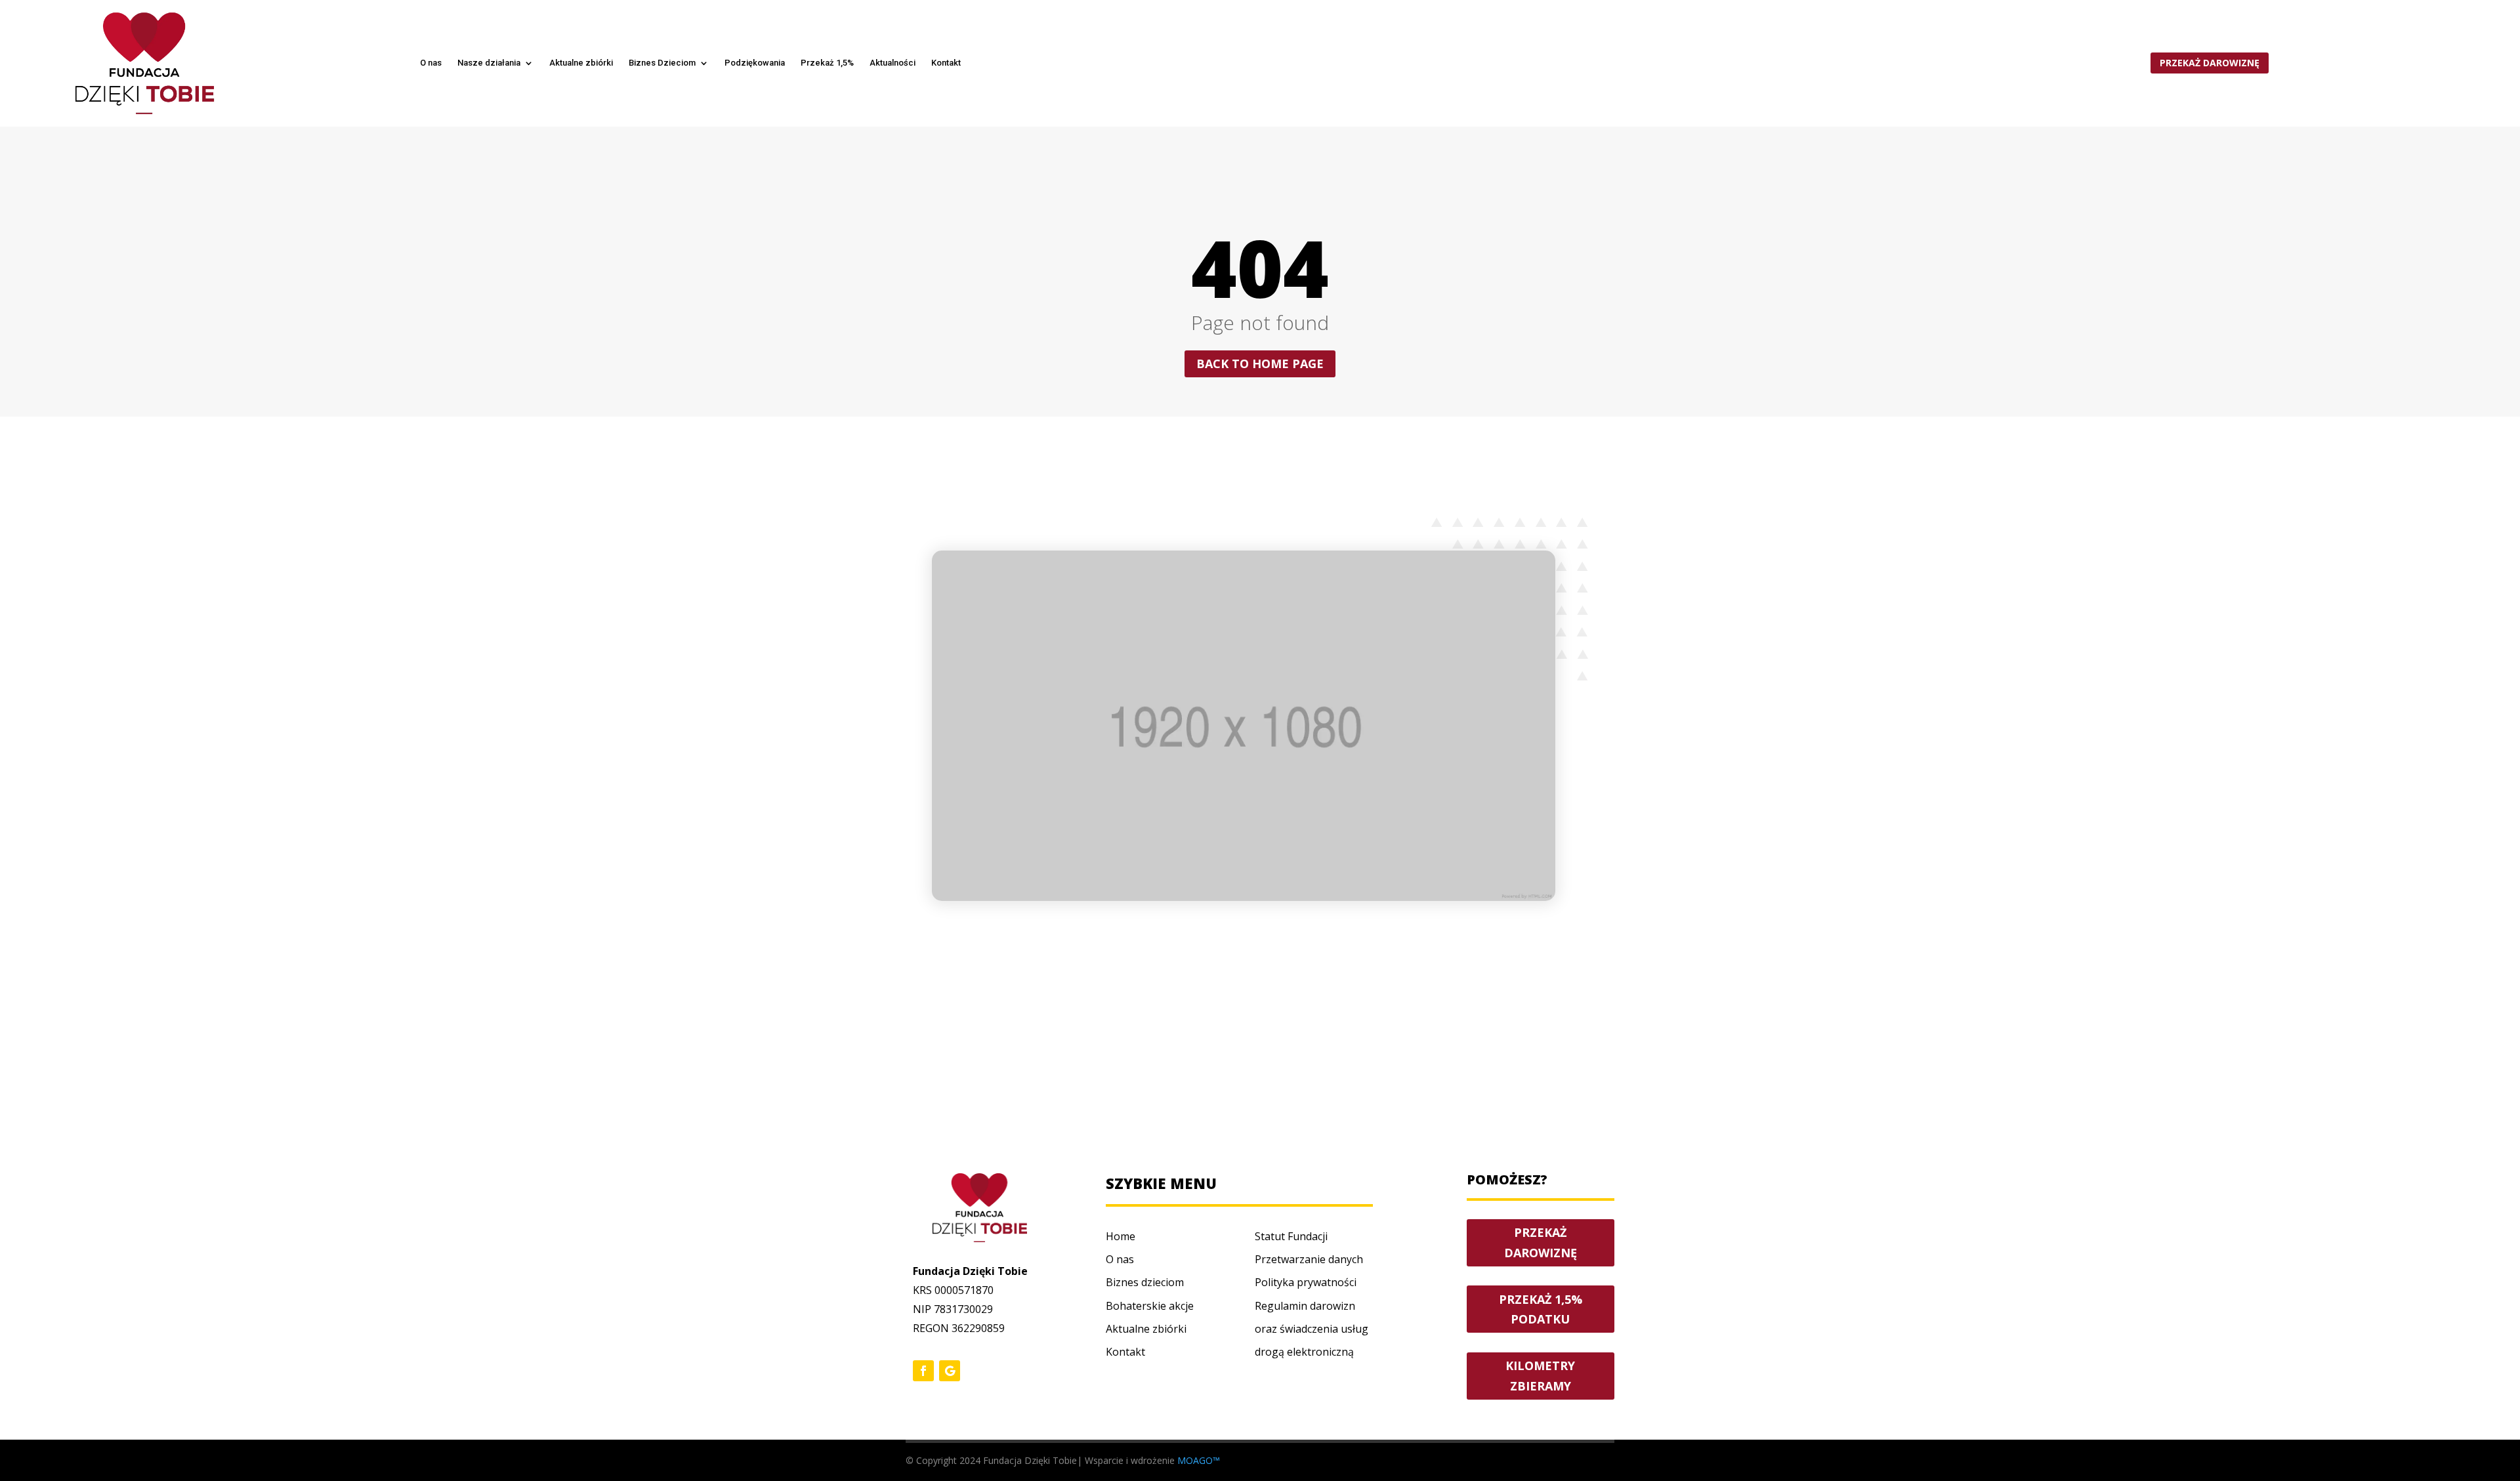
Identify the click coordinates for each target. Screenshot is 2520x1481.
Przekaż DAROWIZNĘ (1541, 1242)
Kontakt (946, 63)
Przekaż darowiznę (2210, 63)
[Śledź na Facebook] (923, 1371)
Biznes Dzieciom (662, 63)
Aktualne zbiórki (581, 63)
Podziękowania (755, 63)
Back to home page (1260, 364)
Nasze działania (489, 63)
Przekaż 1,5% (827, 63)
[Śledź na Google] (950, 1371)
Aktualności (892, 63)
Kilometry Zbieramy (1540, 1376)
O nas (431, 63)
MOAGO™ (1199, 1460)
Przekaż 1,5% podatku (1541, 1309)
